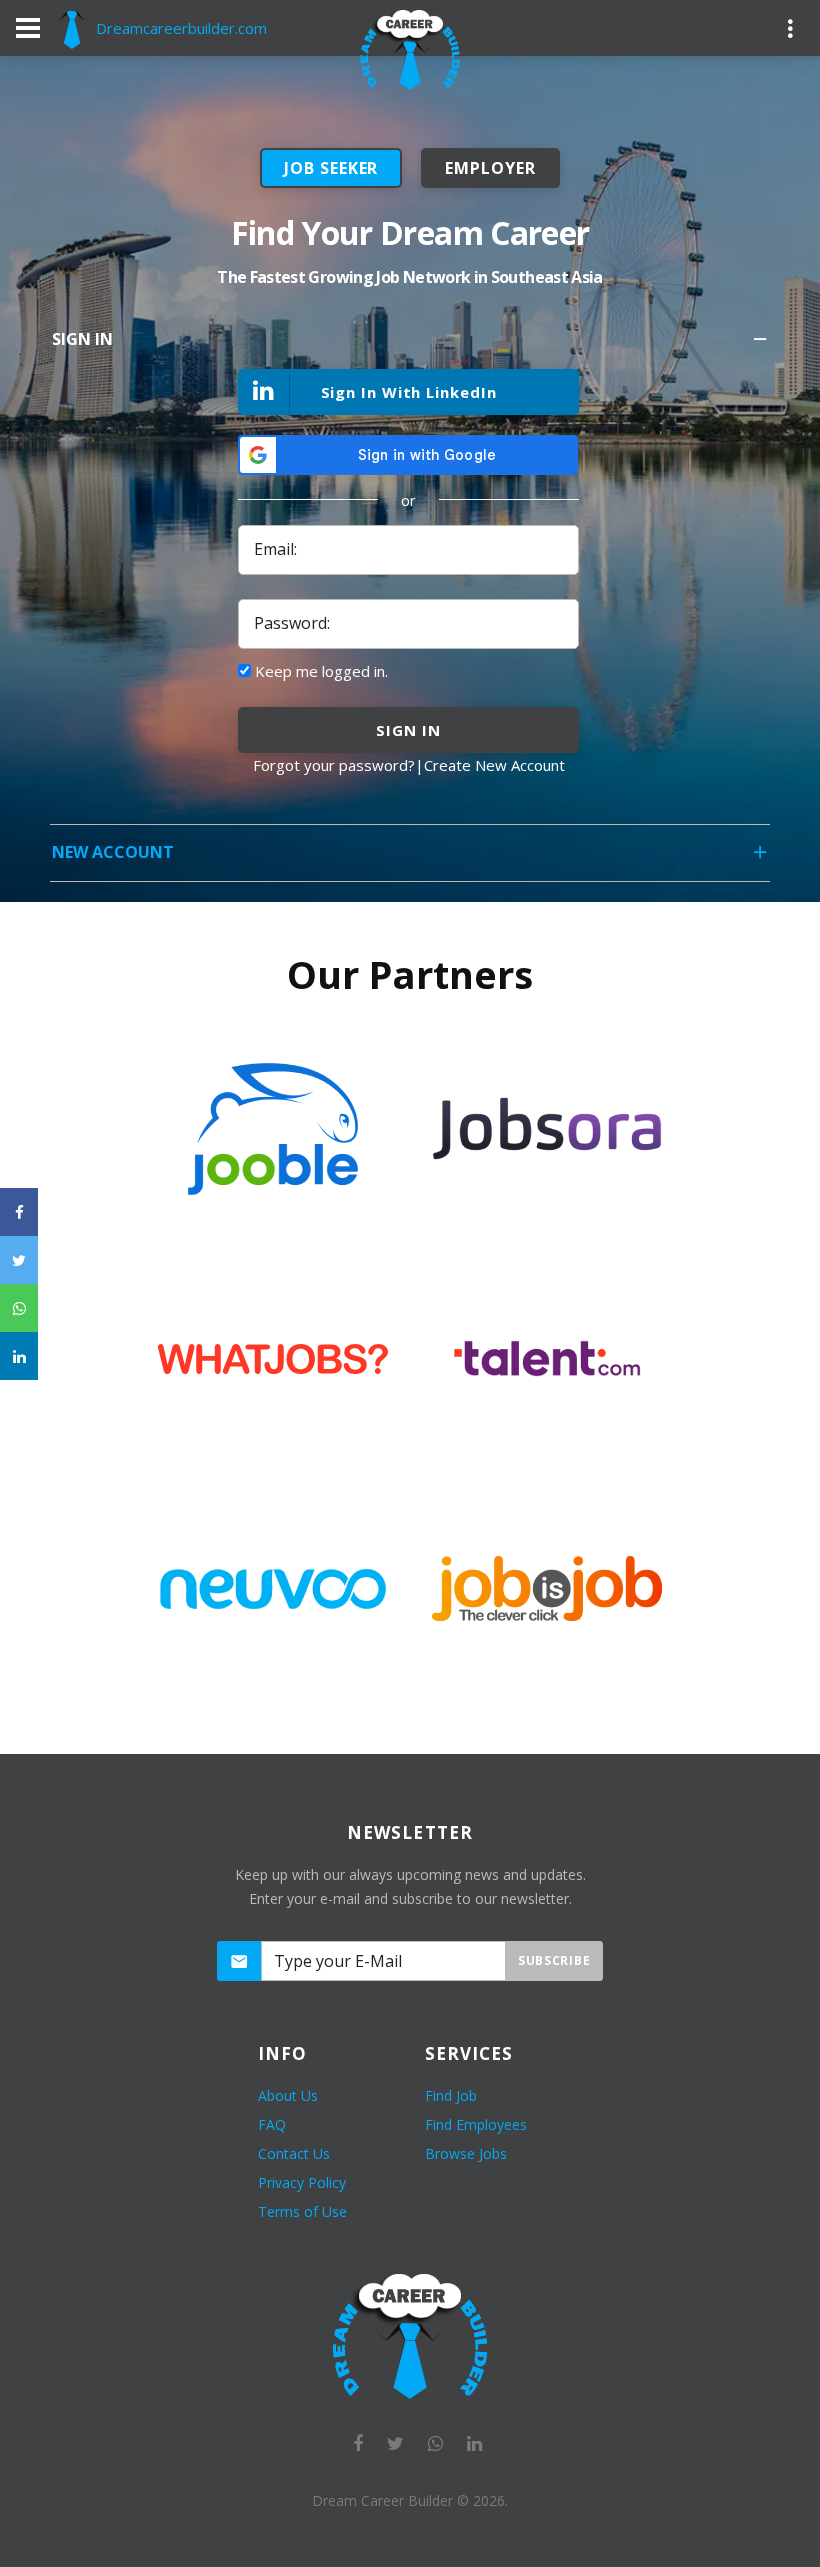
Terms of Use (302, 2211)
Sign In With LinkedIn (409, 392)
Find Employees (476, 2124)
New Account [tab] (113, 852)
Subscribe (554, 1960)
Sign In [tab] (82, 339)
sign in (408, 730)
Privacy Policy (302, 2182)
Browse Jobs (466, 2153)
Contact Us (294, 2153)
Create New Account (494, 765)
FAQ (272, 2124)
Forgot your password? (334, 765)
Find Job (451, 2095)
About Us (288, 2095)
